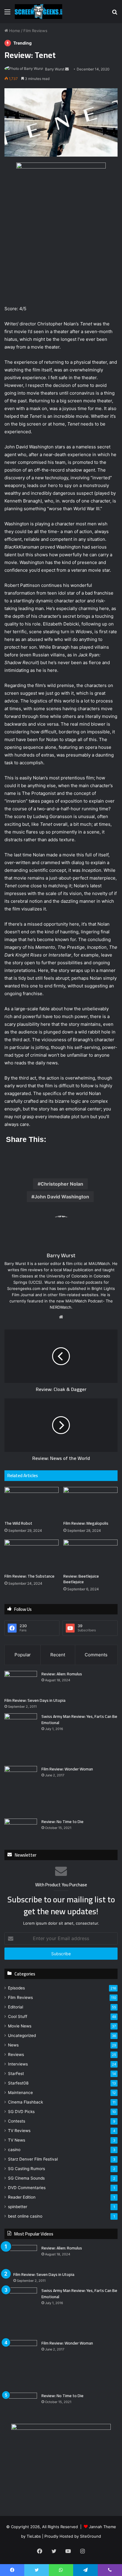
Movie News (20, 2026)
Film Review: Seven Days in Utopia (35, 1700)
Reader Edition (22, 2197)
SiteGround (90, 2536)
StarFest (16, 2074)
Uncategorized (22, 2035)
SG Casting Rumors (27, 2169)
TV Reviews (19, 2131)
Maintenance (20, 2093)
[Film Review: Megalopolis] (90, 1502)
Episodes (16, 1988)
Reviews (16, 2055)
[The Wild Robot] (32, 1502)
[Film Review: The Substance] (32, 1555)
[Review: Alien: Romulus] (21, 1682)
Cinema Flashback (25, 2102)
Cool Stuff (18, 2016)
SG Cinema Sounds (26, 2178)
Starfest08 (18, 2083)
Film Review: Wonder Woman (67, 1769)
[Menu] (7, 14)
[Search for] (115, 14)
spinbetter (18, 2207)
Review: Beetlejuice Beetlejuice (81, 1579)
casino (14, 2150)
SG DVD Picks (21, 2112)
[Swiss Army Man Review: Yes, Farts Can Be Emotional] (21, 1738)
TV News (17, 2140)
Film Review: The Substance (29, 1576)
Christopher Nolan (62, 1184)
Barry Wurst (55, 69)
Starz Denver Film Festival (33, 2159)
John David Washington (62, 1197)
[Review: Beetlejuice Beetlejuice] (90, 1555)
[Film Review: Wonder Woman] (21, 1790)
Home (14, 31)
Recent (58, 1655)
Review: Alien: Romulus (62, 1674)
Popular (23, 1655)
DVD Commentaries (27, 2188)
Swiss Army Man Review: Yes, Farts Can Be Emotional (79, 1719)
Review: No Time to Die (62, 1822)
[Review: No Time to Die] (21, 1830)
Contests (17, 2121)
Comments (96, 1655)
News (13, 2045)
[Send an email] (67, 69)
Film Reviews (35, 31)
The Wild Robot (18, 1523)
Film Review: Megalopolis (86, 1523)
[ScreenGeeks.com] (38, 12)
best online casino (25, 2216)
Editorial (16, 2007)
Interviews (18, 2064)
